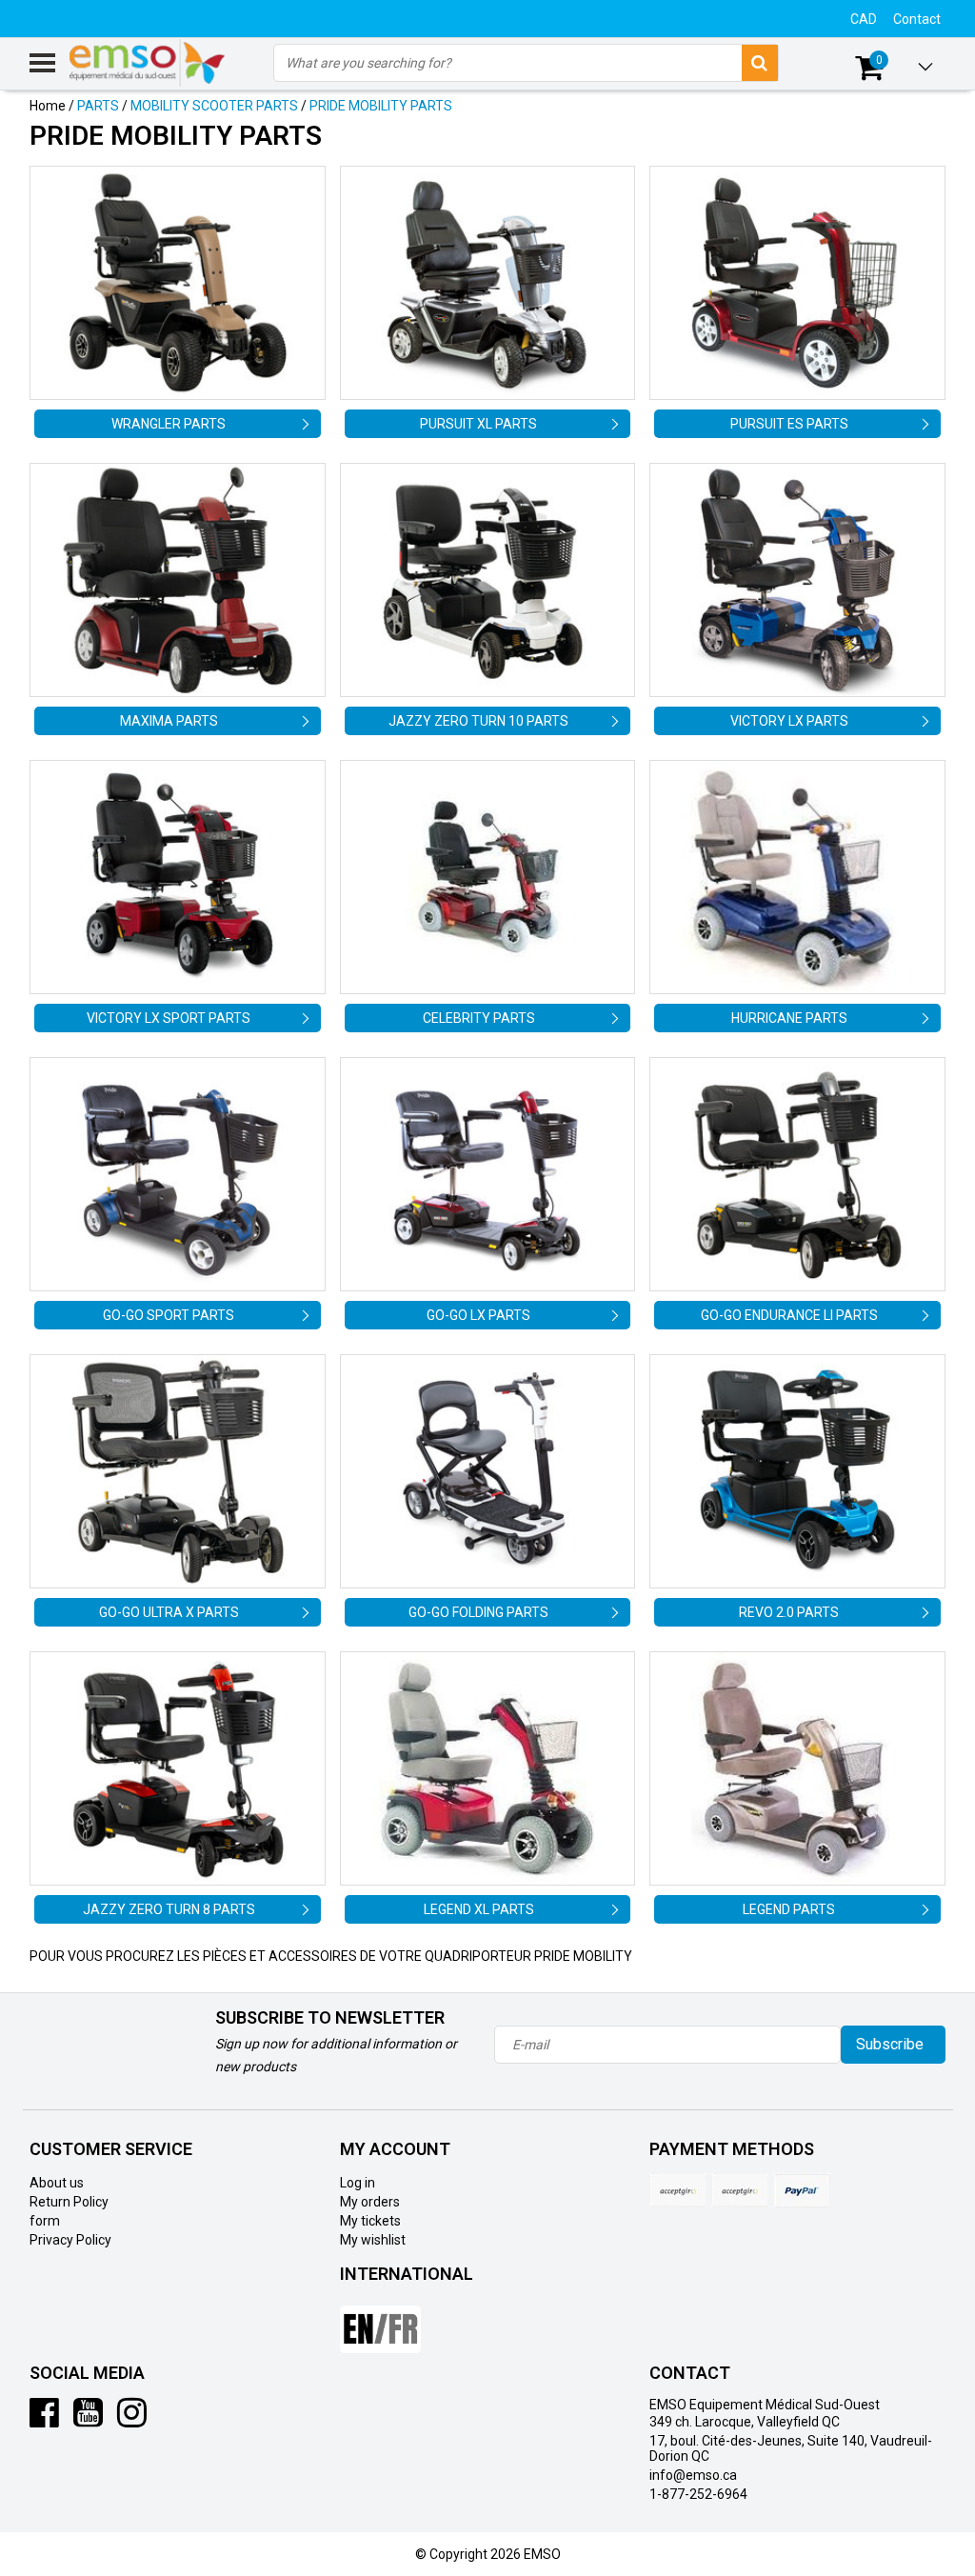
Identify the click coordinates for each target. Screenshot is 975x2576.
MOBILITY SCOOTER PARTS (214, 106)
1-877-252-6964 (698, 2494)
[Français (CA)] (380, 2322)
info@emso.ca (693, 2475)
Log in (358, 2183)
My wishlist (373, 2240)
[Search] (760, 63)
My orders (370, 2202)
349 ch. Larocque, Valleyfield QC (745, 2422)
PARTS (98, 106)
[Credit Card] (678, 2190)
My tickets (370, 2221)
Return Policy (69, 2202)
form (45, 2221)
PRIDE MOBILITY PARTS (381, 106)
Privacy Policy (70, 2240)
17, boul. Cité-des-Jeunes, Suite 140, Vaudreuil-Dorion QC (791, 2448)
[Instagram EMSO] (132, 2420)
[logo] (148, 63)
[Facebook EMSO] (44, 2420)
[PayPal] (740, 2190)
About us (57, 2183)
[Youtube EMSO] (88, 2420)
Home (48, 106)
